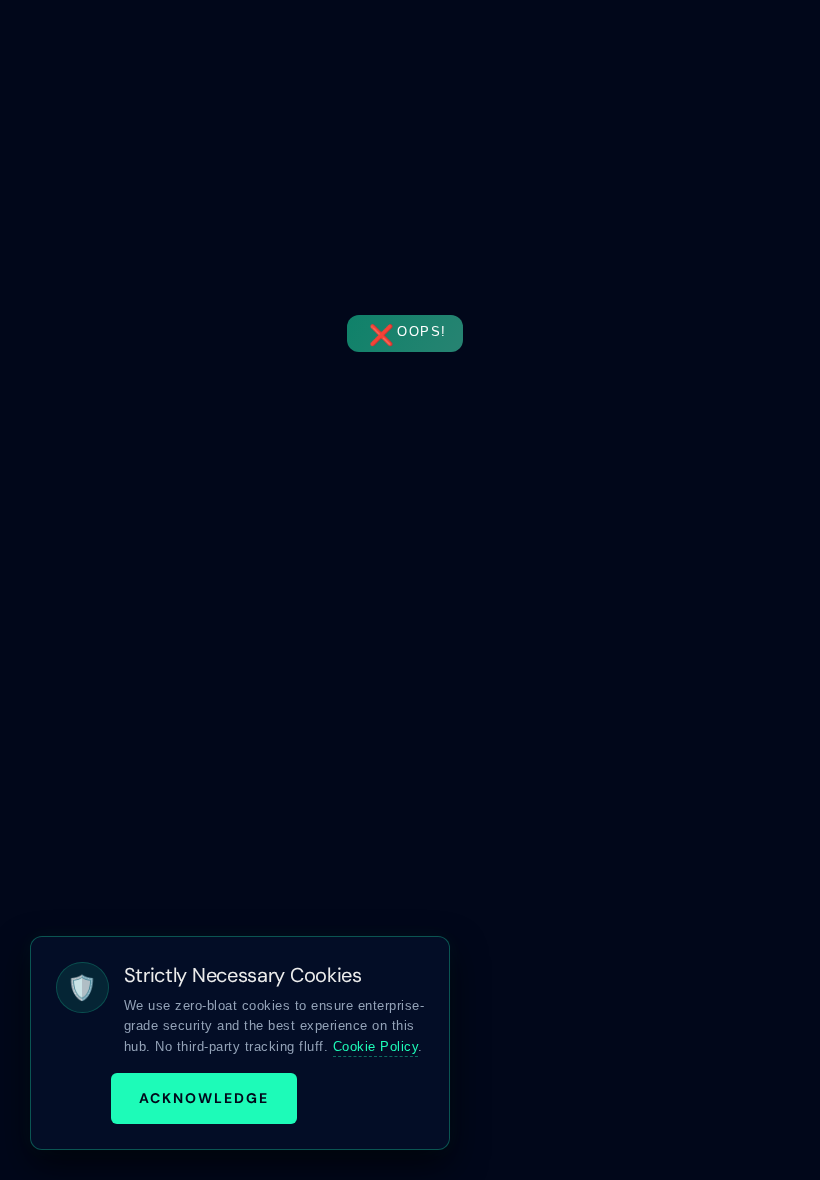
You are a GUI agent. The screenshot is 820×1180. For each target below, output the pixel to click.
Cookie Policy (376, 1046)
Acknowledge (204, 1098)
